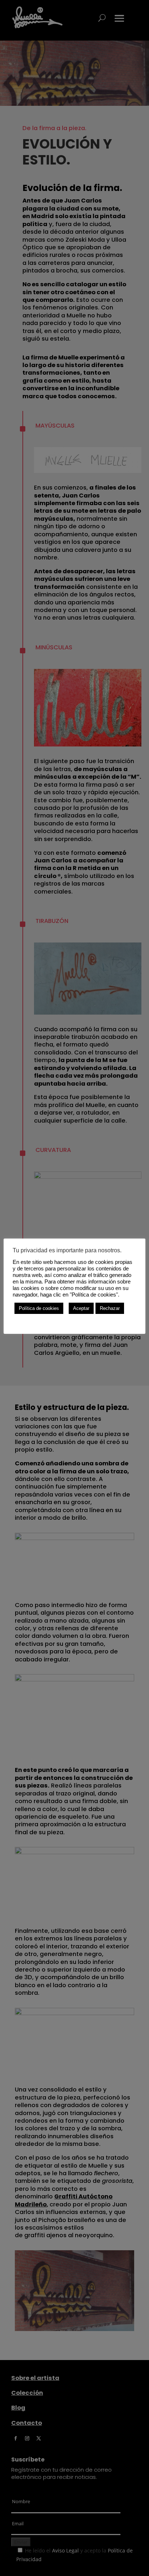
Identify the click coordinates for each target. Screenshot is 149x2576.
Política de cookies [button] (39, 1308)
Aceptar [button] (81, 1308)
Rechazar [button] (110, 1308)
